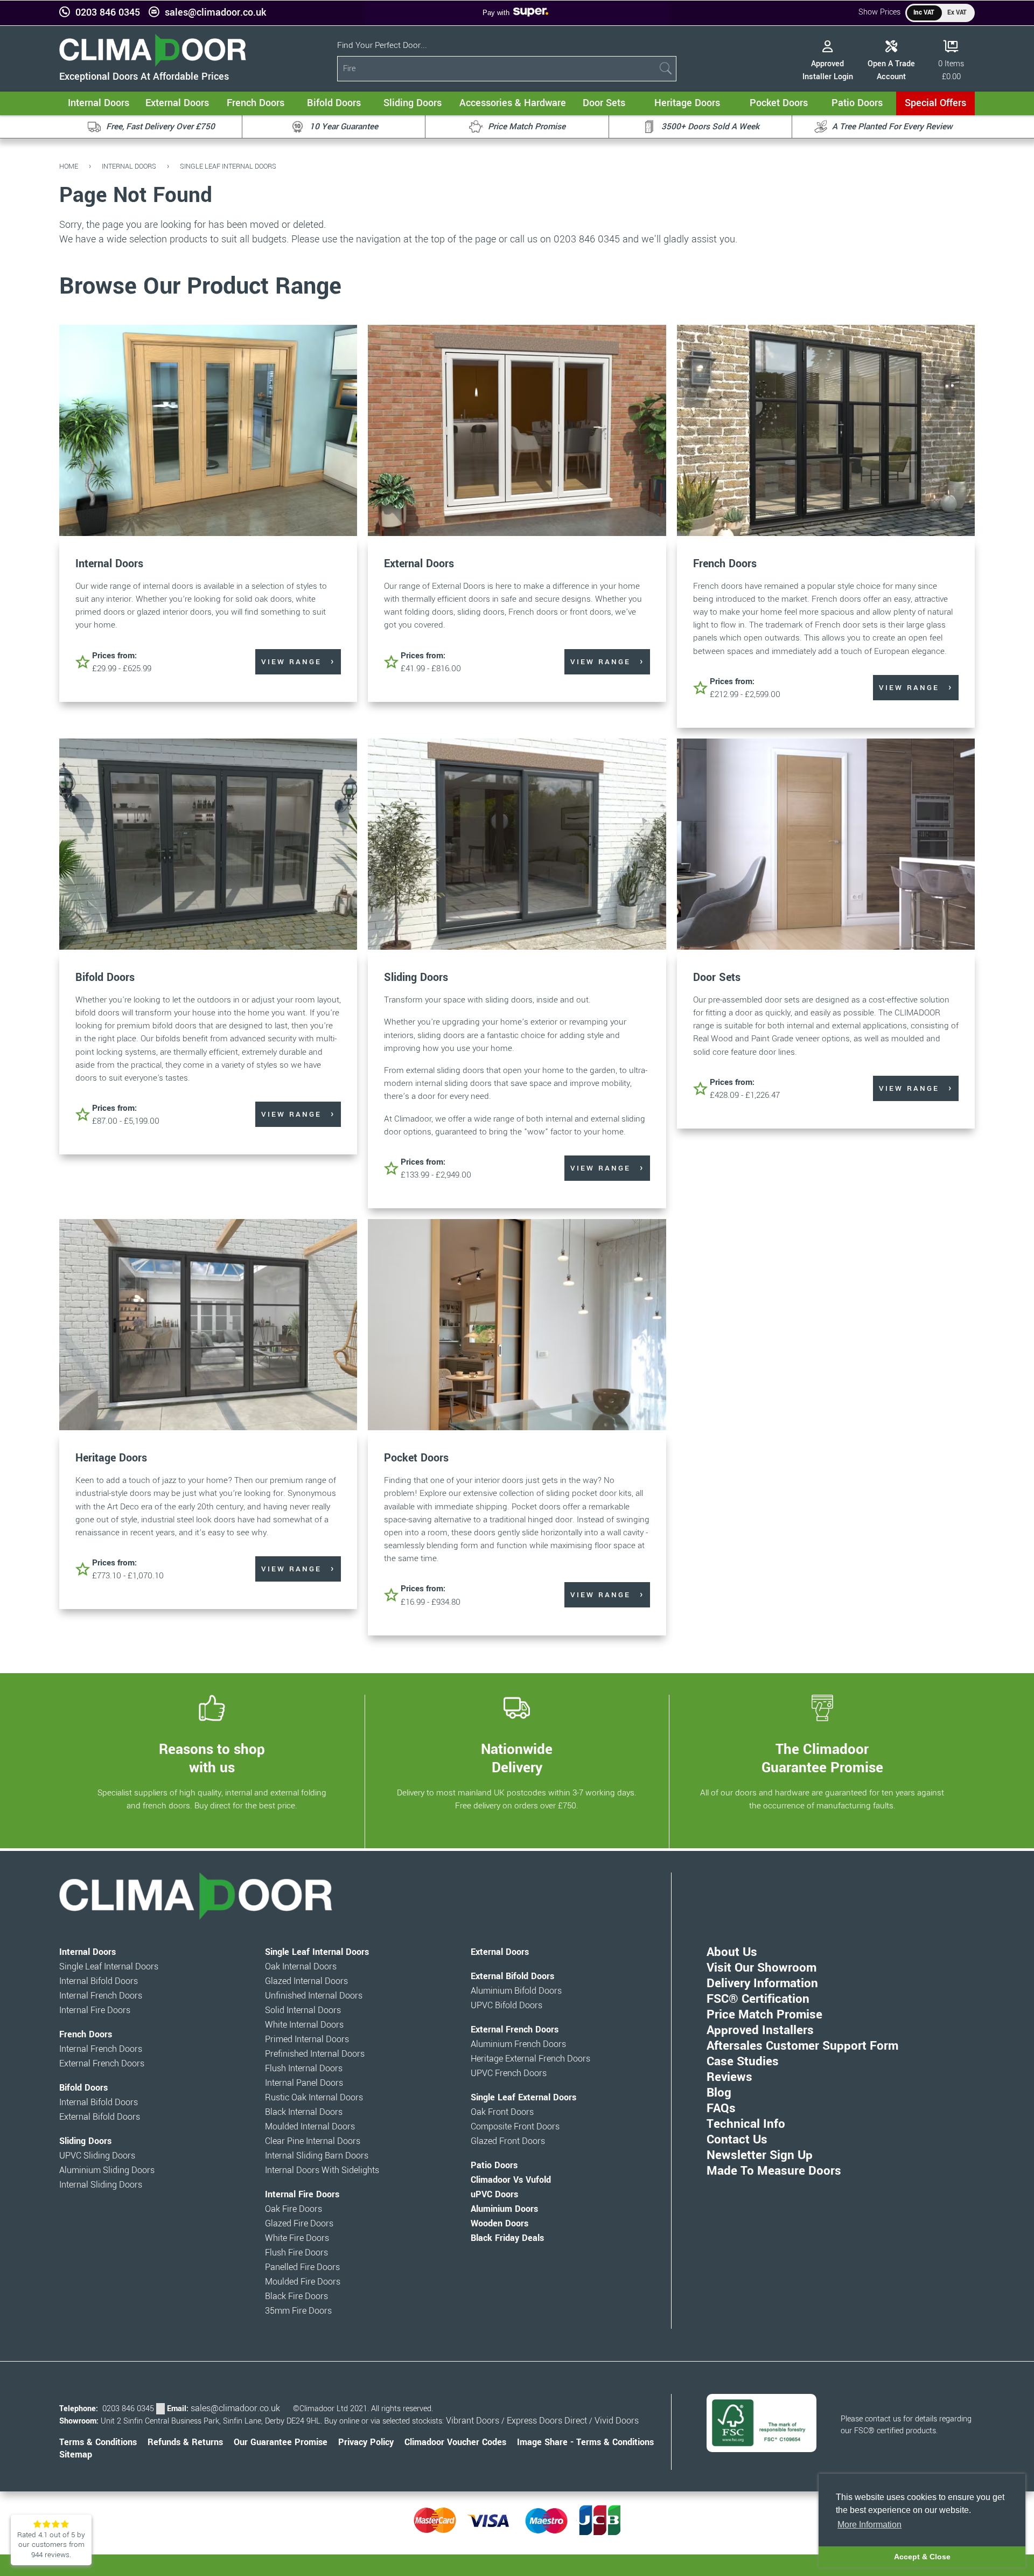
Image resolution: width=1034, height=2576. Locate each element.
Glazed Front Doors (508, 2141)
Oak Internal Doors (301, 1967)
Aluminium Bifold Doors (516, 1991)
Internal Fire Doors (95, 2010)
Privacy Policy (366, 2442)
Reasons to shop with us (212, 1758)
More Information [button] (869, 2525)
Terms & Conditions (98, 2442)
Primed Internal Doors (307, 2039)
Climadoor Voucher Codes (455, 2442)
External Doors (419, 564)
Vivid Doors (617, 2421)
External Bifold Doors (100, 2117)
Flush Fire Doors (296, 2253)
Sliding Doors (416, 977)
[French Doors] (826, 432)
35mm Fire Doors (298, 2311)
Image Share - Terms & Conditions (585, 2442)
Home (69, 166)
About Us (732, 1952)
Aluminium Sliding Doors (107, 2170)
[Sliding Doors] (517, 845)
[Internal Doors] (208, 432)
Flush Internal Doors (304, 2069)
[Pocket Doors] (517, 1326)
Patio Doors (494, 2166)
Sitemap (76, 2455)
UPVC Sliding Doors (97, 2156)
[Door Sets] (826, 845)
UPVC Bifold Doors (506, 2006)
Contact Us (737, 2140)
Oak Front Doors (502, 2112)
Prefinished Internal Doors (315, 2054)
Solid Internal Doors (303, 2010)
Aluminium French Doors (518, 2044)
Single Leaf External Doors (523, 2098)
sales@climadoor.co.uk (215, 13)
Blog (719, 2093)
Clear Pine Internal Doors (313, 2141)
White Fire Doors (297, 2238)
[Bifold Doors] (208, 845)
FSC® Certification (758, 1999)
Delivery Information (762, 1983)
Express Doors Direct (547, 2421)
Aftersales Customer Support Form (802, 2046)
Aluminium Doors (504, 2209)
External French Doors (102, 2064)
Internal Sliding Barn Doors (317, 2156)
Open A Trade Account (891, 70)
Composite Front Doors (515, 2127)
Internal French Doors (101, 1996)
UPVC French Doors (509, 2073)
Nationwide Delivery (517, 1758)
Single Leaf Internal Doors (228, 166)
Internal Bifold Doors (99, 1981)
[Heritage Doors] (208, 1326)
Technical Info (746, 2124)
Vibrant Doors (473, 2421)
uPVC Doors (494, 2195)
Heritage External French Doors (530, 2059)
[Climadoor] (153, 64)
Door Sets (717, 977)
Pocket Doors (416, 1458)
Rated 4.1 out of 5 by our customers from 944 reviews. (51, 2545)
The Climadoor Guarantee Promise (822, 1758)
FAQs (721, 2108)
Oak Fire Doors (294, 2209)
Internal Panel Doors (304, 2083)
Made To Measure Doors (774, 2171)
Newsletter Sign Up (760, 2155)
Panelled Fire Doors (302, 2267)
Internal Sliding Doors (101, 2185)
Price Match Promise (764, 2015)
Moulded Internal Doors (310, 2127)
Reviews (729, 2077)
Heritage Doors (111, 1458)
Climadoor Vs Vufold (511, 2180)
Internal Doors (129, 166)
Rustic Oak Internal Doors (314, 2098)
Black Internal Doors (304, 2112)
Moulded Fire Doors (303, 2282)
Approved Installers (760, 2030)
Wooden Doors (499, 2224)
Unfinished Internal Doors (314, 1996)
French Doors (725, 564)
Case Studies (743, 2062)
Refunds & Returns (185, 2442)
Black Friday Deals (507, 2238)
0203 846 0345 (108, 13)
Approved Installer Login (828, 70)
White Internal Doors (304, 2025)
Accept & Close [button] (922, 2557)
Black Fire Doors (296, 2296)
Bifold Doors (105, 977)
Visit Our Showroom (761, 1968)
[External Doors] (517, 432)
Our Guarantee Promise (281, 2442)
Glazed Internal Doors (306, 1981)
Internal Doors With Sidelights (322, 2170)
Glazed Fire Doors (299, 2224)
